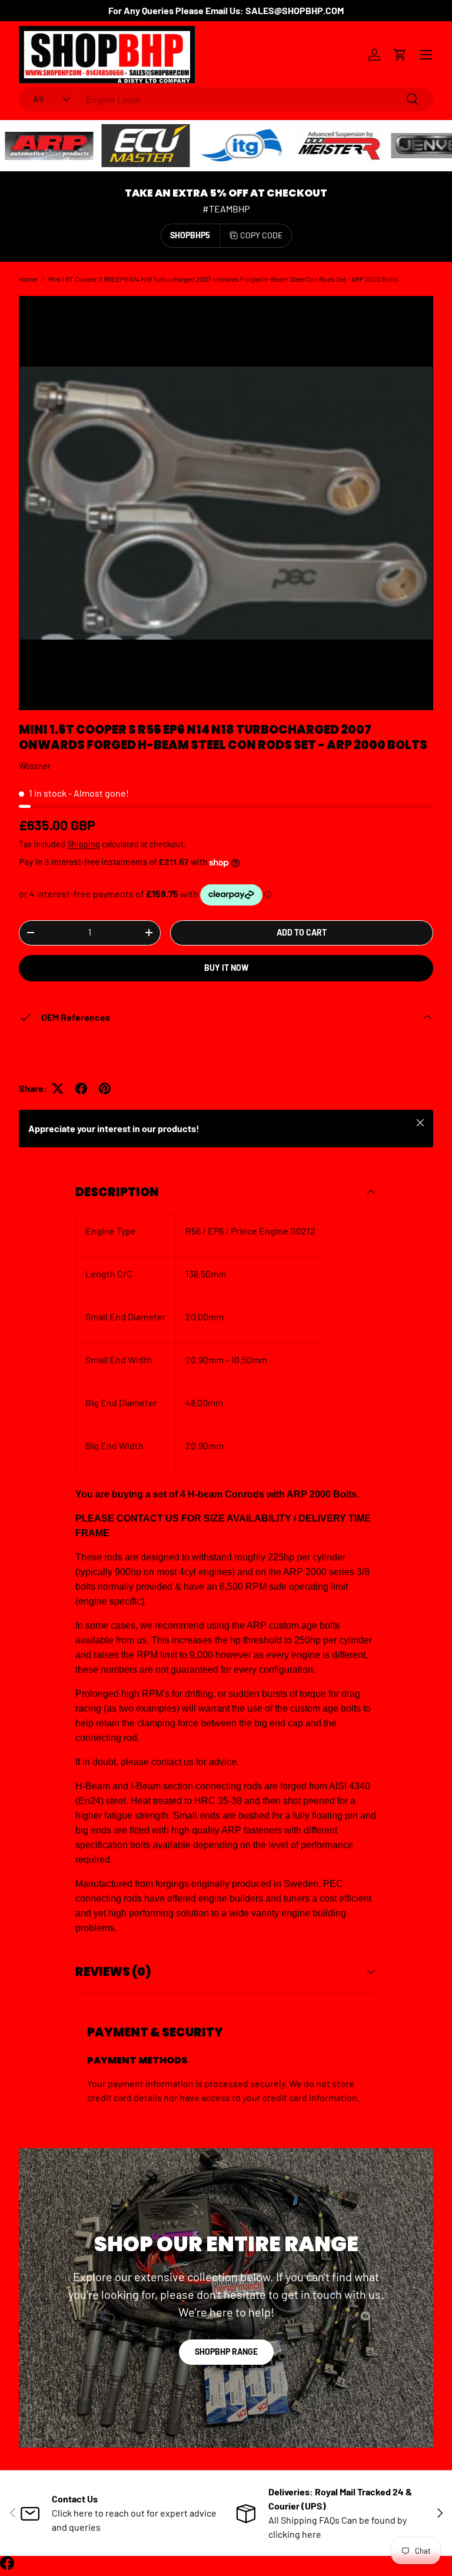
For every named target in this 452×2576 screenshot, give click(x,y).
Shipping (84, 844)
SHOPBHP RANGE (226, 2352)
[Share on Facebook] (81, 1089)
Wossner (35, 766)
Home (28, 279)
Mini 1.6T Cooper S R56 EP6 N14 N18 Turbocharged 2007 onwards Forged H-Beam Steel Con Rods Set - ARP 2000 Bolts (223, 279)
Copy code (261, 235)
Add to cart (302, 932)
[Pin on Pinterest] (105, 1089)
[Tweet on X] (58, 1089)
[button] (400, 55)
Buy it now (226, 968)
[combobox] (226, 99)
